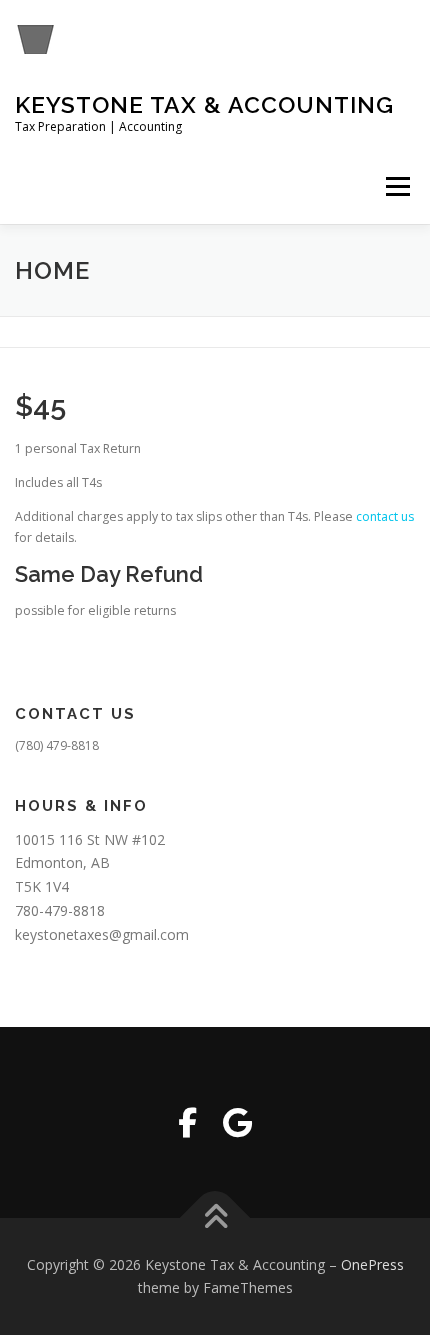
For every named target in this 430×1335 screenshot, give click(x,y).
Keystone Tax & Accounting (204, 104)
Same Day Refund (109, 574)
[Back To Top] (215, 1217)
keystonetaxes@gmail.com (102, 934)
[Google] (237, 1122)
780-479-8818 (60, 910)
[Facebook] (187, 1122)
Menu (396, 186)
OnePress (372, 1264)
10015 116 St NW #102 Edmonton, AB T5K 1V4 (90, 863)
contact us (385, 516)
